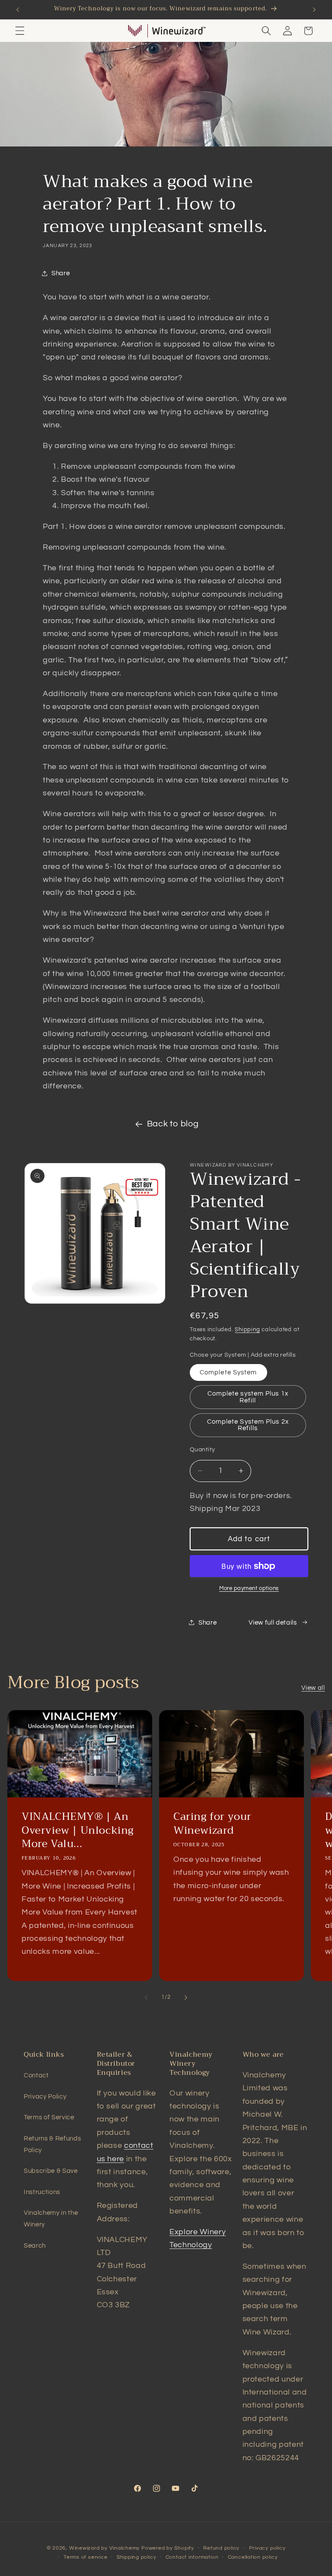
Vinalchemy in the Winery (51, 2218)
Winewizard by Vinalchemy (104, 2548)
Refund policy (221, 2548)
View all (313, 1688)
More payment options (249, 1588)
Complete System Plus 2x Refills (248, 1425)
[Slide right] (186, 1997)
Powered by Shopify (168, 2548)
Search (35, 2245)
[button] (20, 31)
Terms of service (85, 2557)
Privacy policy (267, 2548)
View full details (273, 1622)
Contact (36, 2075)
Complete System (228, 1372)
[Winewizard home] (179, 31)
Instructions (42, 2192)
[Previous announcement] (18, 10)
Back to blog (173, 1124)
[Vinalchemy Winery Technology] (135, 31)
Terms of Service (49, 2117)
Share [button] (61, 273)
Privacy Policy (45, 2096)
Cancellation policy (253, 2557)
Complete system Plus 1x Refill (248, 1397)
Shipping (247, 1329)
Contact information (192, 2557)
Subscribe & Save (51, 2171)
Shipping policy (137, 2557)
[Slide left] (146, 1997)
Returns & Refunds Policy (52, 2144)
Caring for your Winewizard (212, 1824)
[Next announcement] (314, 10)
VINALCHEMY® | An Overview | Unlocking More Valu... (78, 1831)
